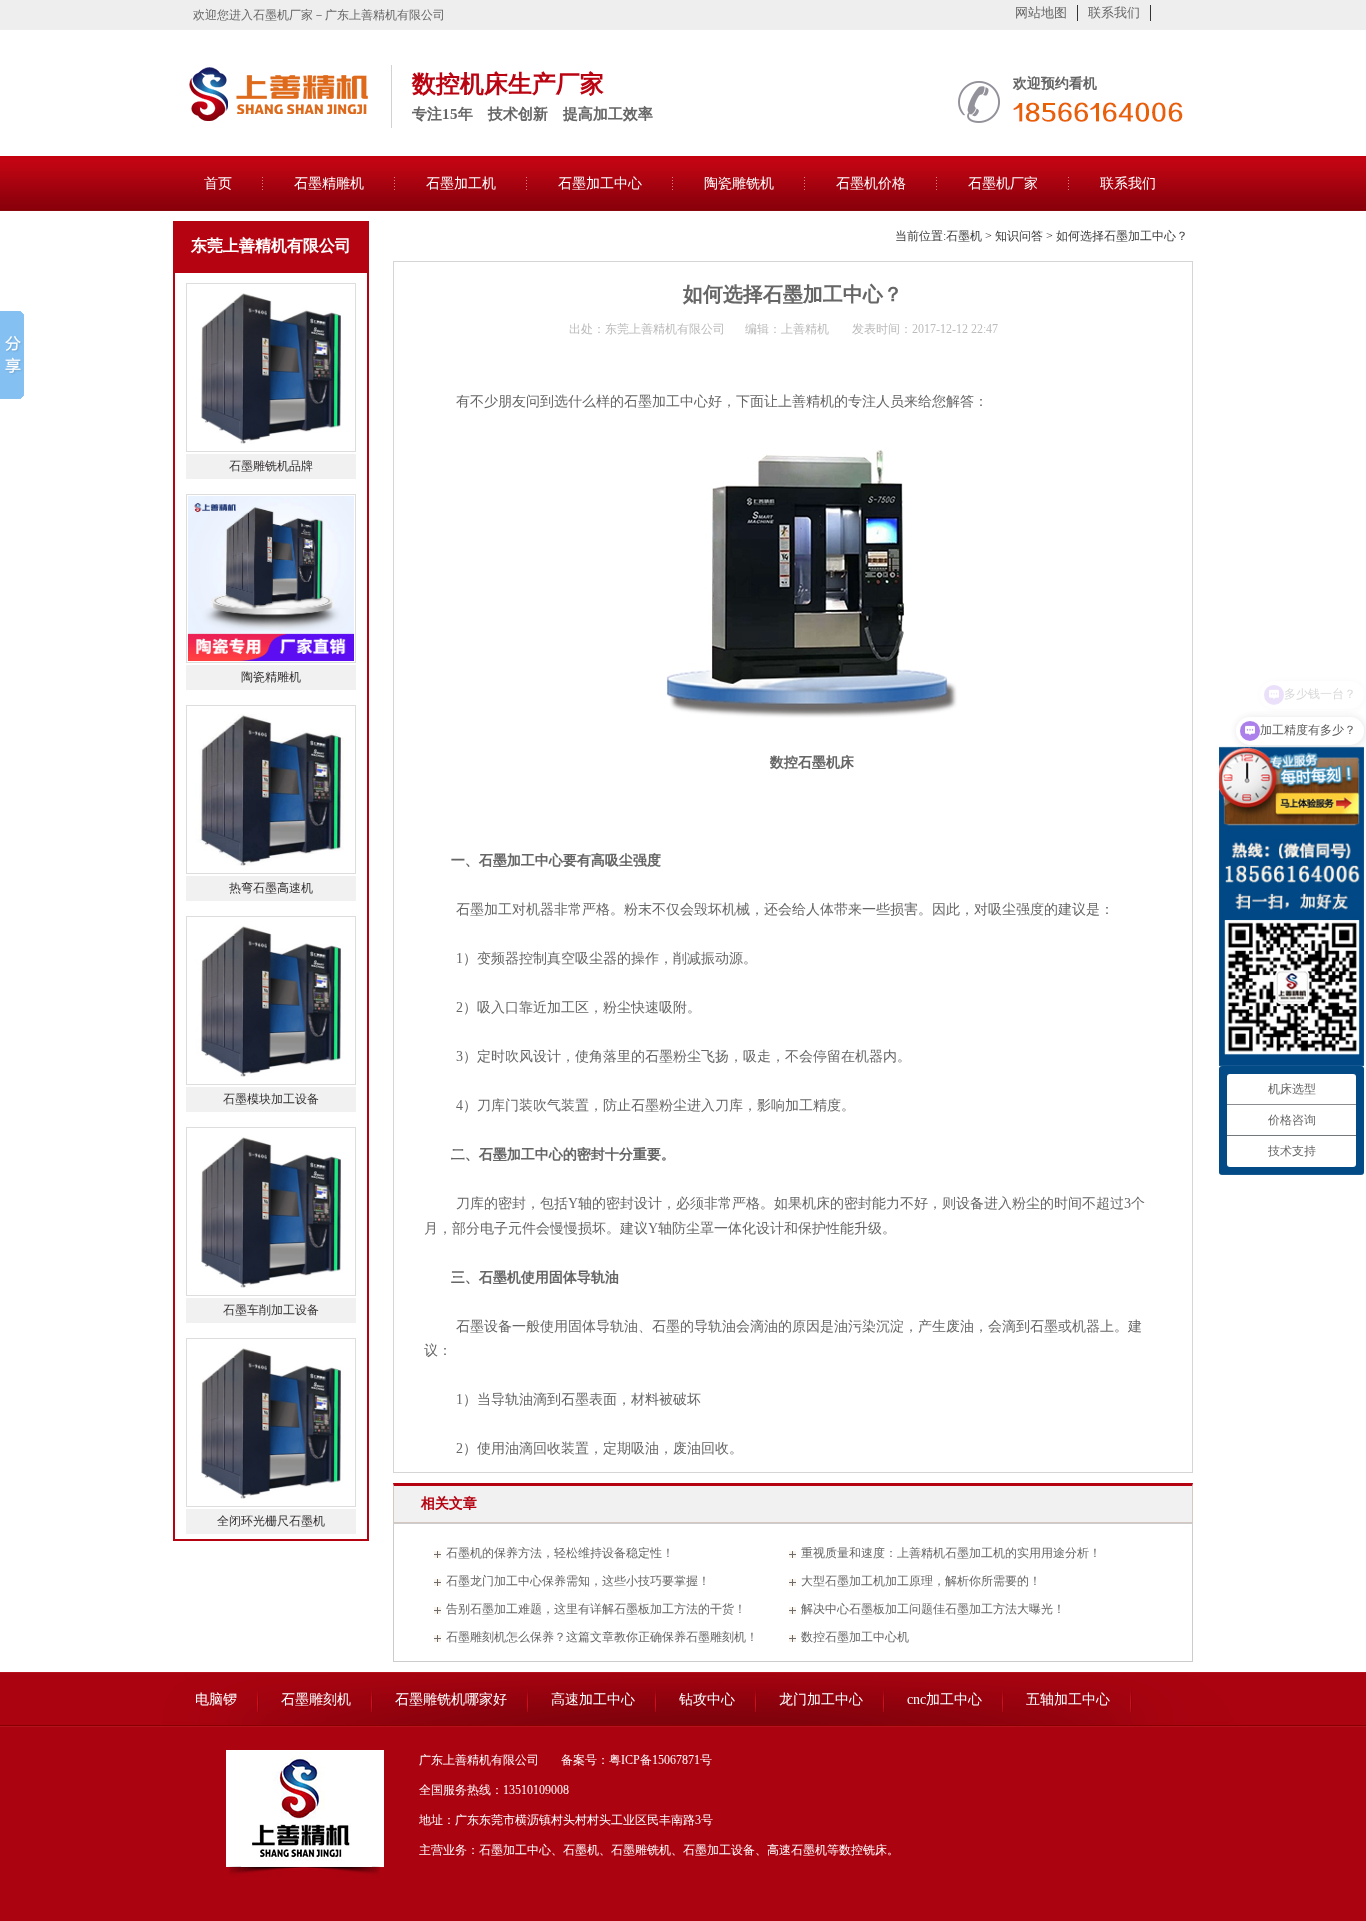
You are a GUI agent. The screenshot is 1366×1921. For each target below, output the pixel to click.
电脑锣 (216, 1699)
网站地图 (1041, 12)
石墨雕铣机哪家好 (451, 1699)
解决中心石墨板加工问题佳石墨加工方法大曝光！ (933, 1609)
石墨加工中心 (600, 183)
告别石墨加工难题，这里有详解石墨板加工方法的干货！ (596, 1609)
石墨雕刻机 (316, 1699)
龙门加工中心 (821, 1699)
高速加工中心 (593, 1699)
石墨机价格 (871, 183)
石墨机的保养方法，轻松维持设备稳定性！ (560, 1553)
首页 (218, 183)
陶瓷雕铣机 (739, 183)
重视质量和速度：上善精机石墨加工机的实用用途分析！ (951, 1553)
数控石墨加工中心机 (855, 1637)
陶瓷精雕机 (271, 677)
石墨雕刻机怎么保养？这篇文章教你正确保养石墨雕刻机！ (602, 1637)
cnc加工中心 (944, 1699)
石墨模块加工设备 (271, 1099)
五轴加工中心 (1068, 1699)
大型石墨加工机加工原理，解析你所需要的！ (921, 1581)
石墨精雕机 (329, 183)
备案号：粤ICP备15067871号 (636, 1760)
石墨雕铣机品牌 (271, 466)
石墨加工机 (461, 183)
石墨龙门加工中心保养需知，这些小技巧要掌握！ (578, 1581)
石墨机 (964, 236)
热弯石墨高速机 (271, 888)
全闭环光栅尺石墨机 (271, 1521)
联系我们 (1114, 12)
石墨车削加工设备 (271, 1310)
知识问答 (1019, 236)
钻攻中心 (707, 1699)
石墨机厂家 (1003, 183)
